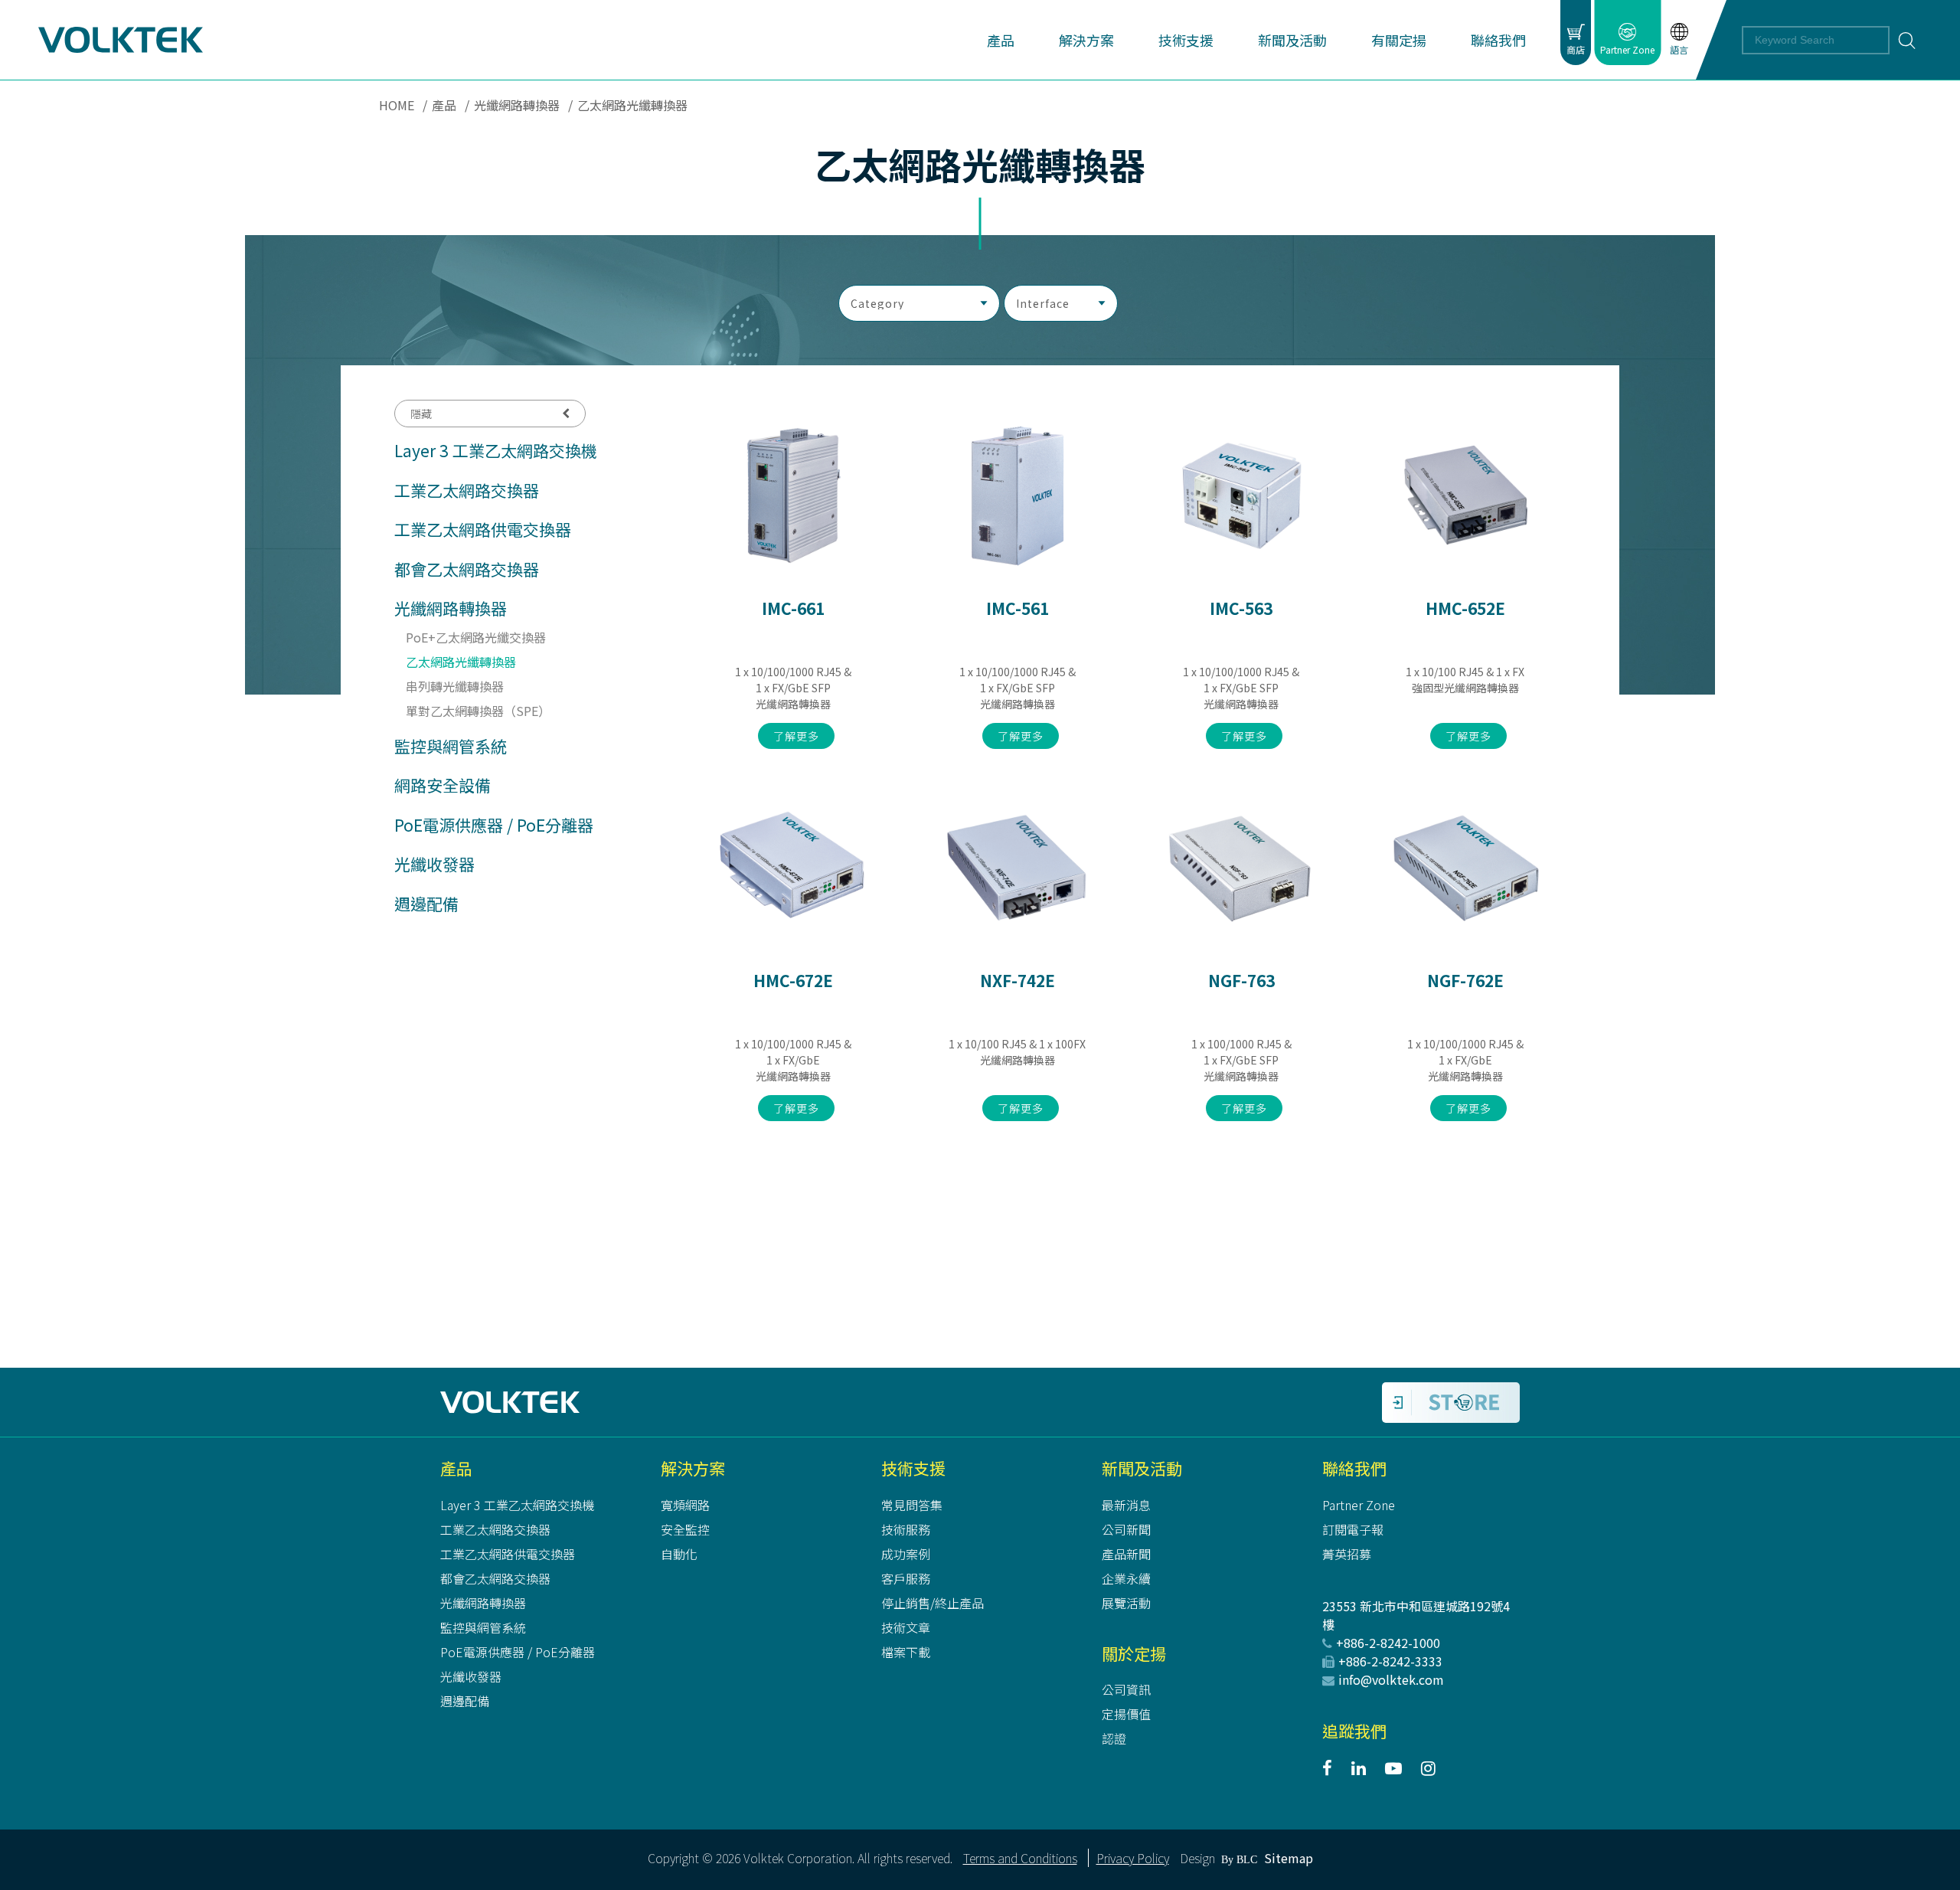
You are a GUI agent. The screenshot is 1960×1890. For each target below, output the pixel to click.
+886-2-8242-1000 (1388, 1643)
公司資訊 (1126, 1689)
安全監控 (685, 1529)
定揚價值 (1126, 1714)
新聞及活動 (1142, 1468)
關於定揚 (1134, 1653)
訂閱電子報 (1353, 1529)
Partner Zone (1359, 1505)
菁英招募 (1347, 1554)
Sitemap (1289, 1858)
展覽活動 (1126, 1603)
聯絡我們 (1354, 1468)
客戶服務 (906, 1578)
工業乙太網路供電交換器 (483, 529)
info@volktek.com (1391, 1679)
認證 (1114, 1738)
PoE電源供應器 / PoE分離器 (494, 825)
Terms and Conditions (1020, 1858)
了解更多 (796, 736)
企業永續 (1126, 1578)
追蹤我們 (1354, 1731)
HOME (397, 105)
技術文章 (906, 1627)
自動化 (679, 1554)
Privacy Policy (1133, 1858)
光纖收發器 (434, 864)
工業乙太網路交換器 (467, 490)
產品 (444, 105)
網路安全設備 (443, 785)
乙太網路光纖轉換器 (461, 662)
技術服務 (906, 1529)
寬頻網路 (685, 1505)
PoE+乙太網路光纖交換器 (476, 637)
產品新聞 (1126, 1554)
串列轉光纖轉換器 (455, 686)
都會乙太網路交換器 (467, 569)
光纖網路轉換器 (517, 105)
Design (1197, 1858)
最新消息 (1126, 1505)
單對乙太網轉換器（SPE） (478, 711)
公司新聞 (1126, 1529)
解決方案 (693, 1468)
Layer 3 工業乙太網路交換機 (496, 450)
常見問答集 (912, 1505)
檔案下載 (906, 1652)
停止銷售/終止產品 (933, 1603)
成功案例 (906, 1554)
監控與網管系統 (451, 746)
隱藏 (421, 414)
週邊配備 (426, 904)
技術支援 (913, 1468)
